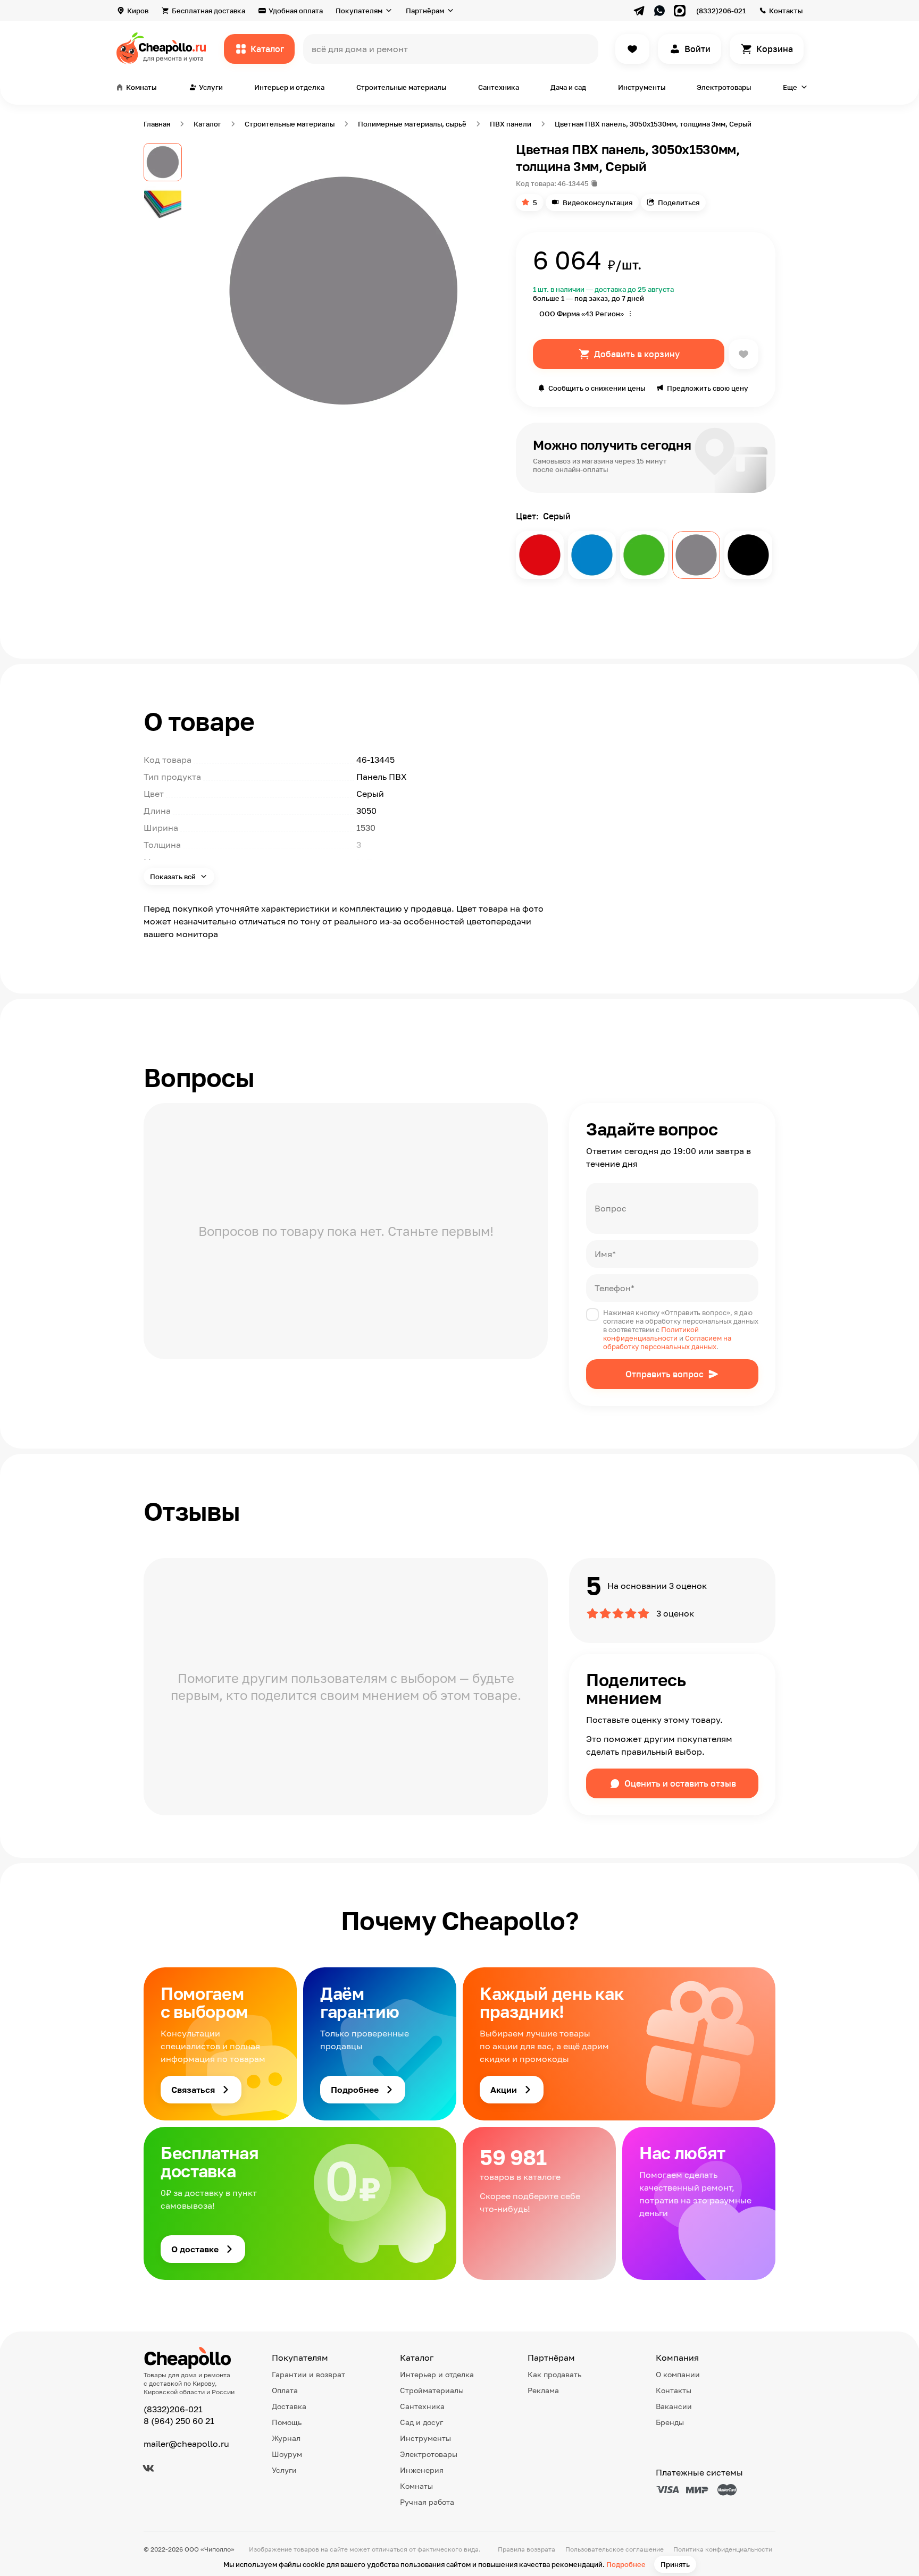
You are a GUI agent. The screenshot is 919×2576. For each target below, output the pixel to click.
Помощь (287, 2422)
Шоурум (287, 2454)
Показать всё (174, 877)
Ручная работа (427, 2502)
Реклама (543, 2390)
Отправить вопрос (665, 1374)
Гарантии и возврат (308, 2374)
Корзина (775, 49)
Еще (790, 87)
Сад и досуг (421, 2422)
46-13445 (573, 183)
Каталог (267, 49)
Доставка (289, 2406)
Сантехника (499, 87)
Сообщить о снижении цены (597, 388)
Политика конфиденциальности (723, 2549)
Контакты (786, 11)
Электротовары (724, 87)
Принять (675, 2564)
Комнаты (416, 2486)
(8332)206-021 (721, 11)
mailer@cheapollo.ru (186, 2444)
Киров (138, 11)
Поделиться (679, 203)
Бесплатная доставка (208, 11)
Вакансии (674, 2406)
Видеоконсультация (598, 203)
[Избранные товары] (632, 49)
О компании (678, 2374)
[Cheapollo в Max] (680, 11)
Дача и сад (568, 87)
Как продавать (554, 2374)
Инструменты (642, 87)
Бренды (670, 2422)
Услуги (284, 2470)
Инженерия (422, 2470)
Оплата (285, 2390)
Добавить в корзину (637, 354)
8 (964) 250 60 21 (179, 2421)
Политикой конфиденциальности (651, 1334)
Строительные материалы (401, 87)
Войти (697, 49)
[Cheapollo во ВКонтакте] (148, 2468)
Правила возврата (527, 2549)
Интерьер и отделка (289, 87)
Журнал (286, 2438)
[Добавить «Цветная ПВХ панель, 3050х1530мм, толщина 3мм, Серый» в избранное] (743, 354)
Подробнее (626, 2564)
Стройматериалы (432, 2390)
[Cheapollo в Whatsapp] (659, 11)
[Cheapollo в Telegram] (639, 11)
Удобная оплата (296, 11)
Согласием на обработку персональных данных (667, 1342)
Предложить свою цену (708, 388)
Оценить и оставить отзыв (680, 1783)
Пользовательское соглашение (615, 2549)
